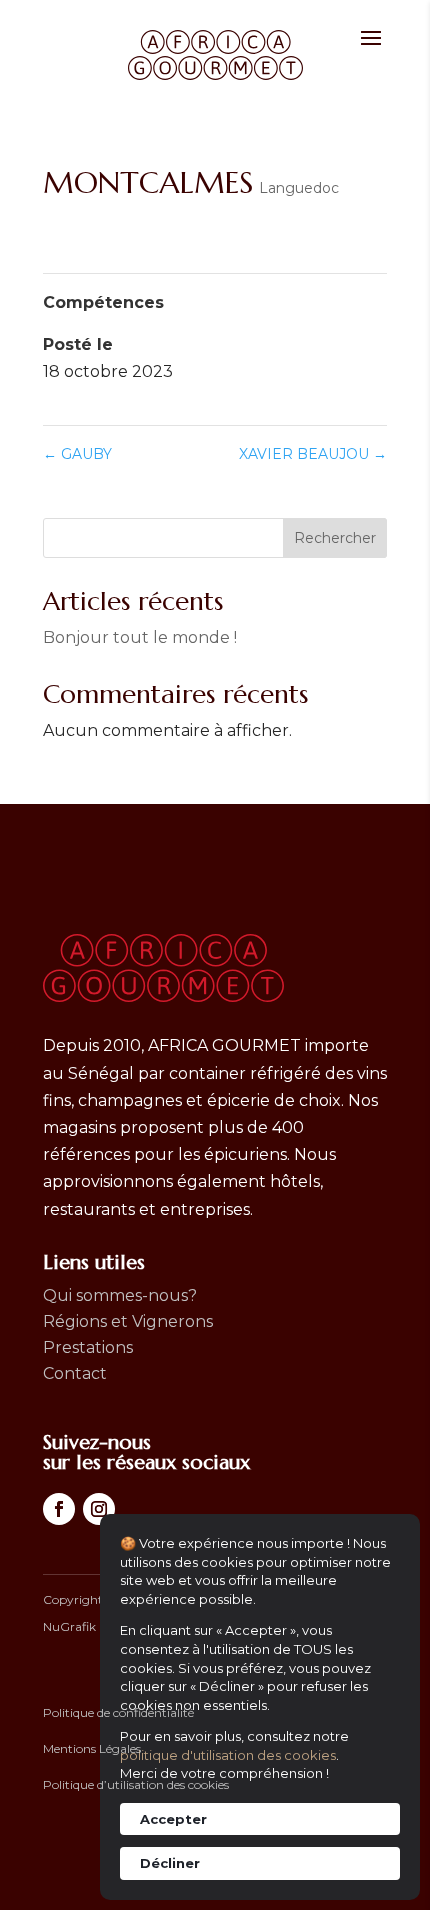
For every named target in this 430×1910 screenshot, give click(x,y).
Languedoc (299, 188)
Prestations (88, 1347)
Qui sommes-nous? (120, 1295)
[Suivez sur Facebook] (59, 1509)
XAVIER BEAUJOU (313, 454)
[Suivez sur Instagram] (99, 1509)
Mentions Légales (92, 1748)
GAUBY (77, 454)
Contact (75, 1373)
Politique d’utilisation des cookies (136, 1784)
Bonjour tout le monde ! (140, 637)
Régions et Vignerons (128, 1321)
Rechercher (335, 538)
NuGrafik (69, 1626)
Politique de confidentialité (118, 1712)
